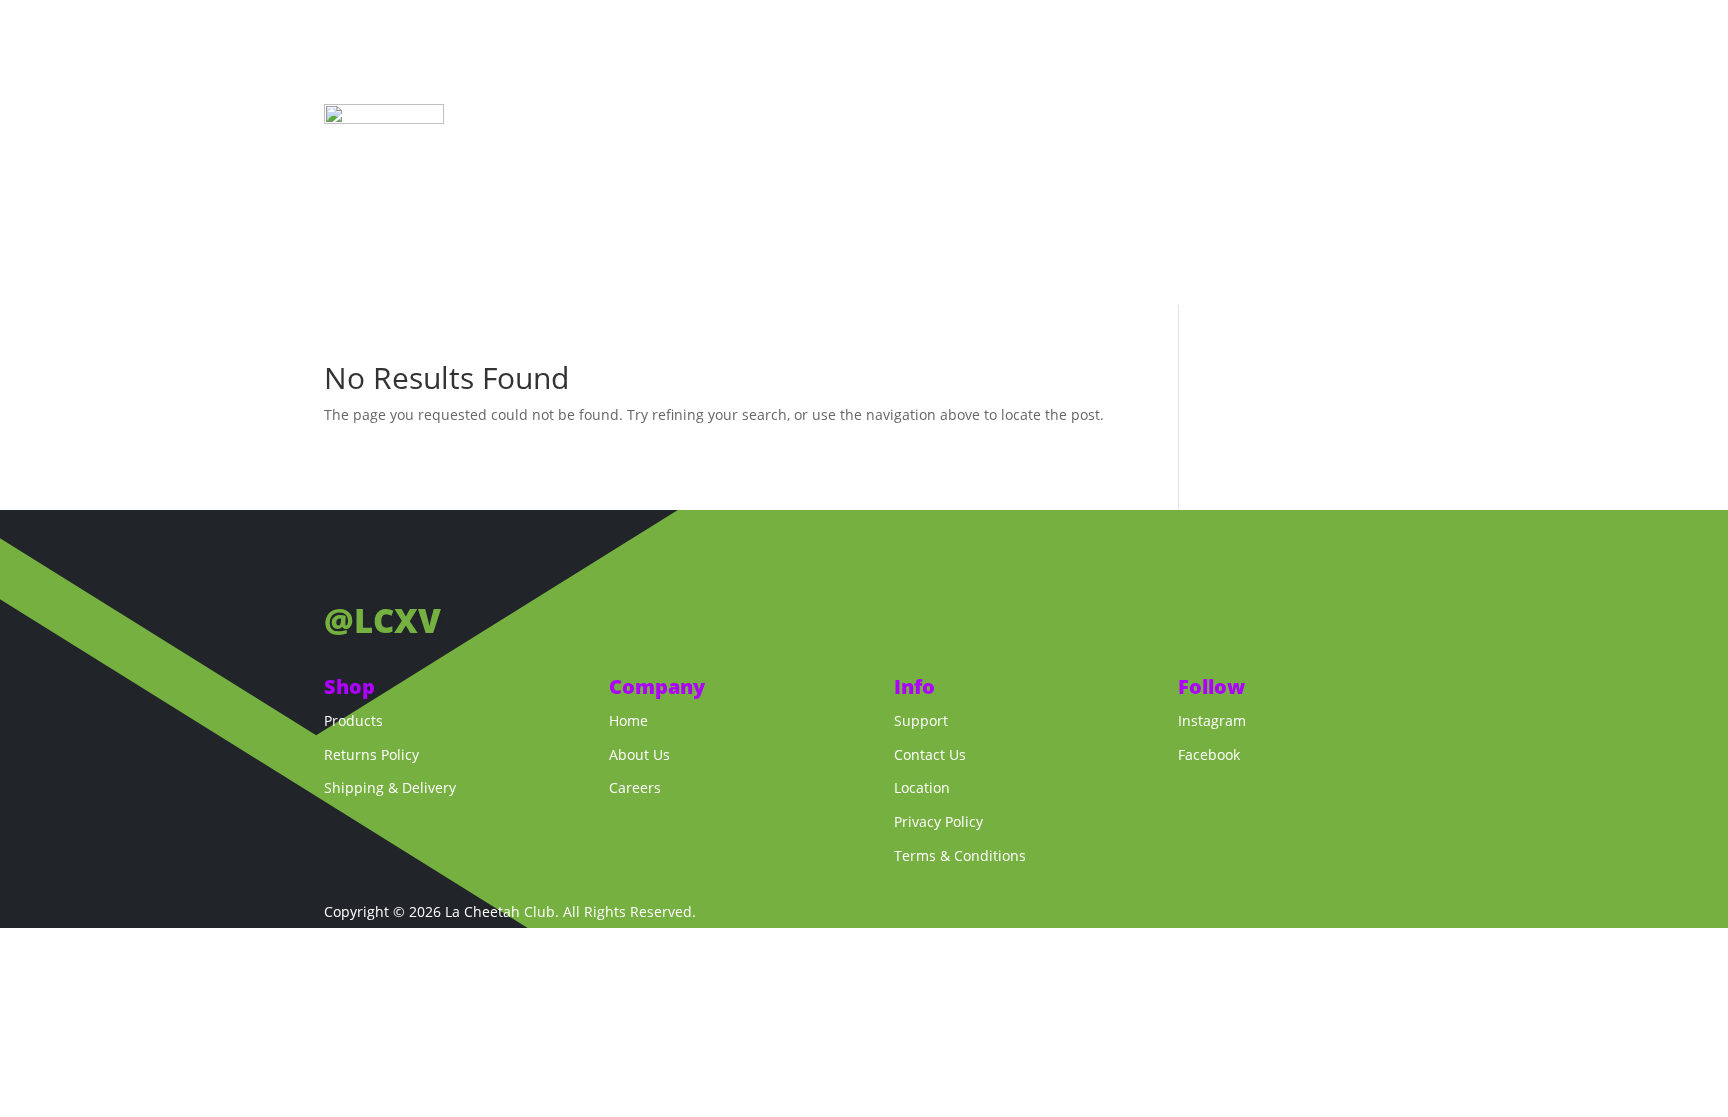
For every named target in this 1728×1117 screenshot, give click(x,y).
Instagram (1212, 720)
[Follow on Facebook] (340, 570)
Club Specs (1340, 120)
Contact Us (930, 754)
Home (910, 120)
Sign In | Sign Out (1299, 150)
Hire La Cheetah (1097, 120)
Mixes (1192, 120)
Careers (635, 787)
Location (922, 787)
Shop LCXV (987, 120)
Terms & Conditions (960, 855)
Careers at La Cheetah (1066, 150)
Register (1189, 150)
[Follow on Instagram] (380, 570)
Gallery (1257, 120)
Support (921, 720)
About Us (939, 150)
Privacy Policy (938, 821)
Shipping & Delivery (390, 787)
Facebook (1209, 754)
